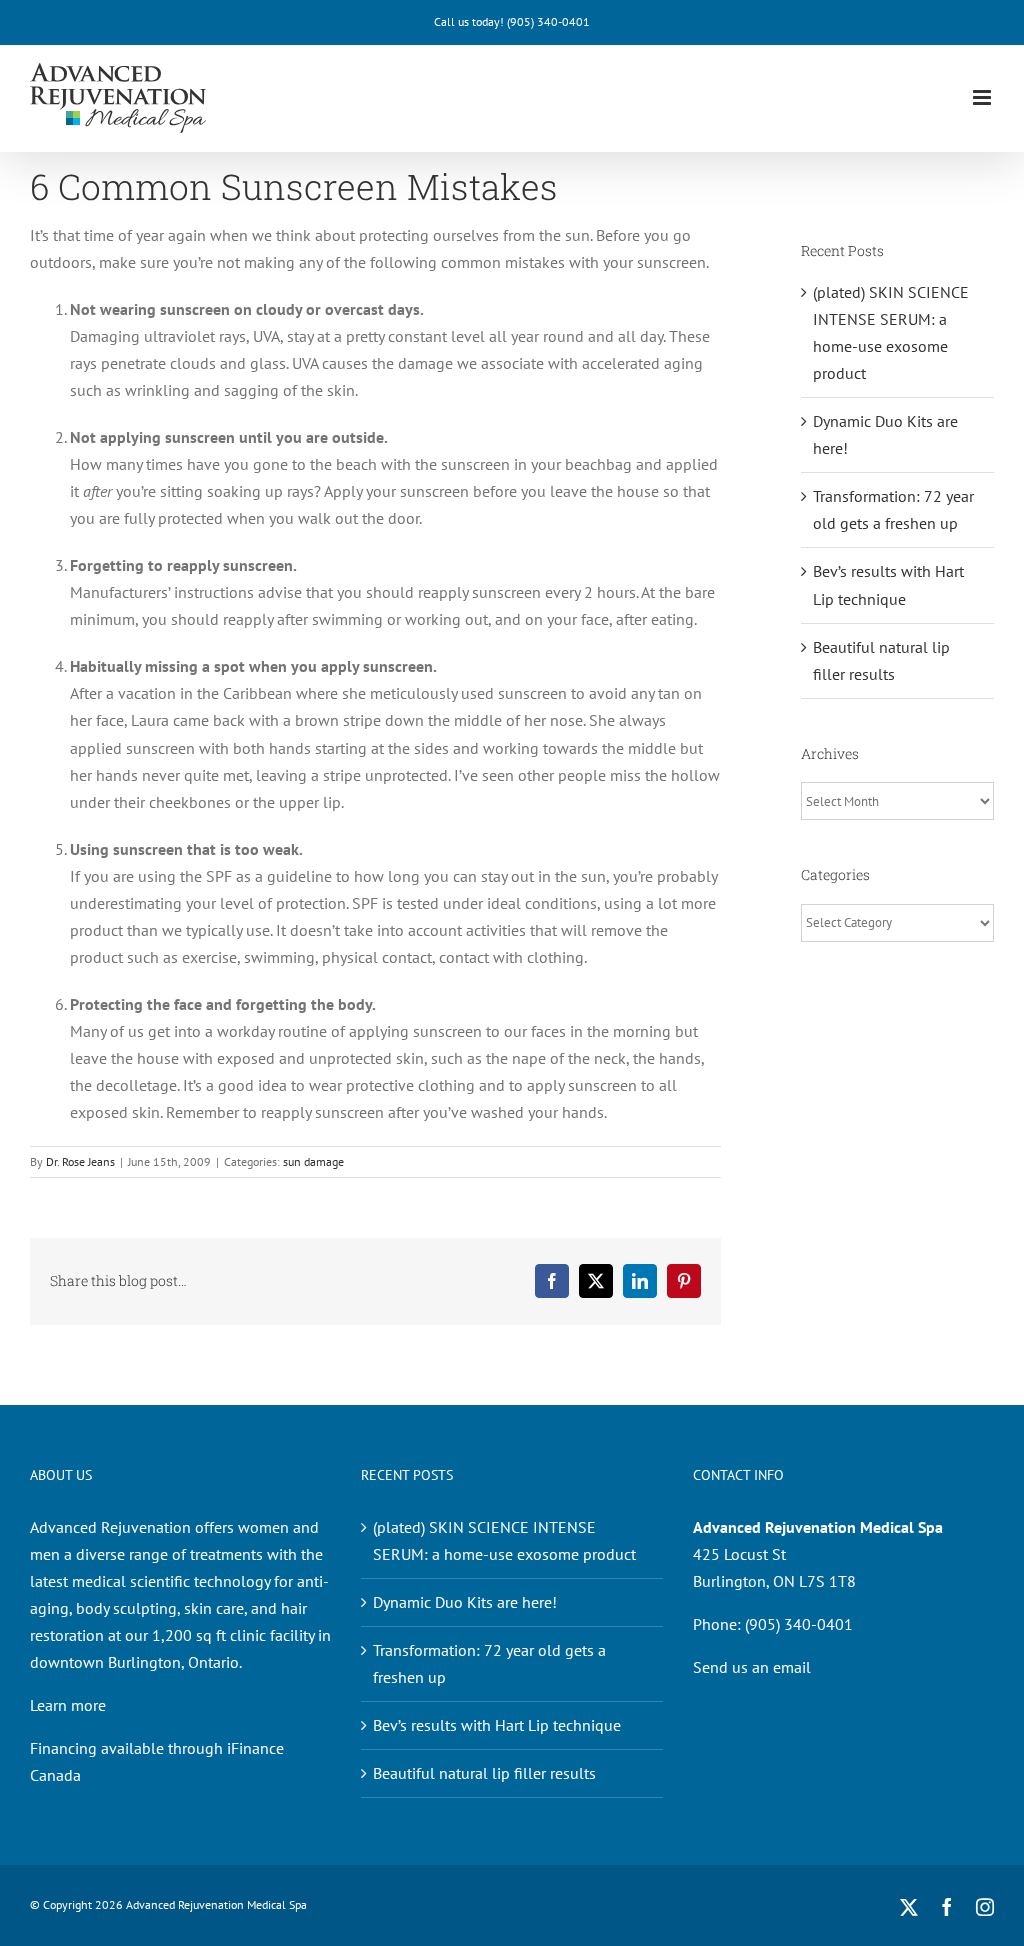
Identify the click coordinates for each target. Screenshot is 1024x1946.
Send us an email (752, 1667)
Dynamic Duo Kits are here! (465, 1602)
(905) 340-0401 (548, 21)
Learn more (68, 1705)
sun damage (313, 1161)
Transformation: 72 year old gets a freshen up (489, 1663)
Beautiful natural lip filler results (484, 1773)
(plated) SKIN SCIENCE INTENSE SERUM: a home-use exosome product (504, 1540)
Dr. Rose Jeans (80, 1161)
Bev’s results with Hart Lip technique (497, 1725)
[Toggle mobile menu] (983, 97)
